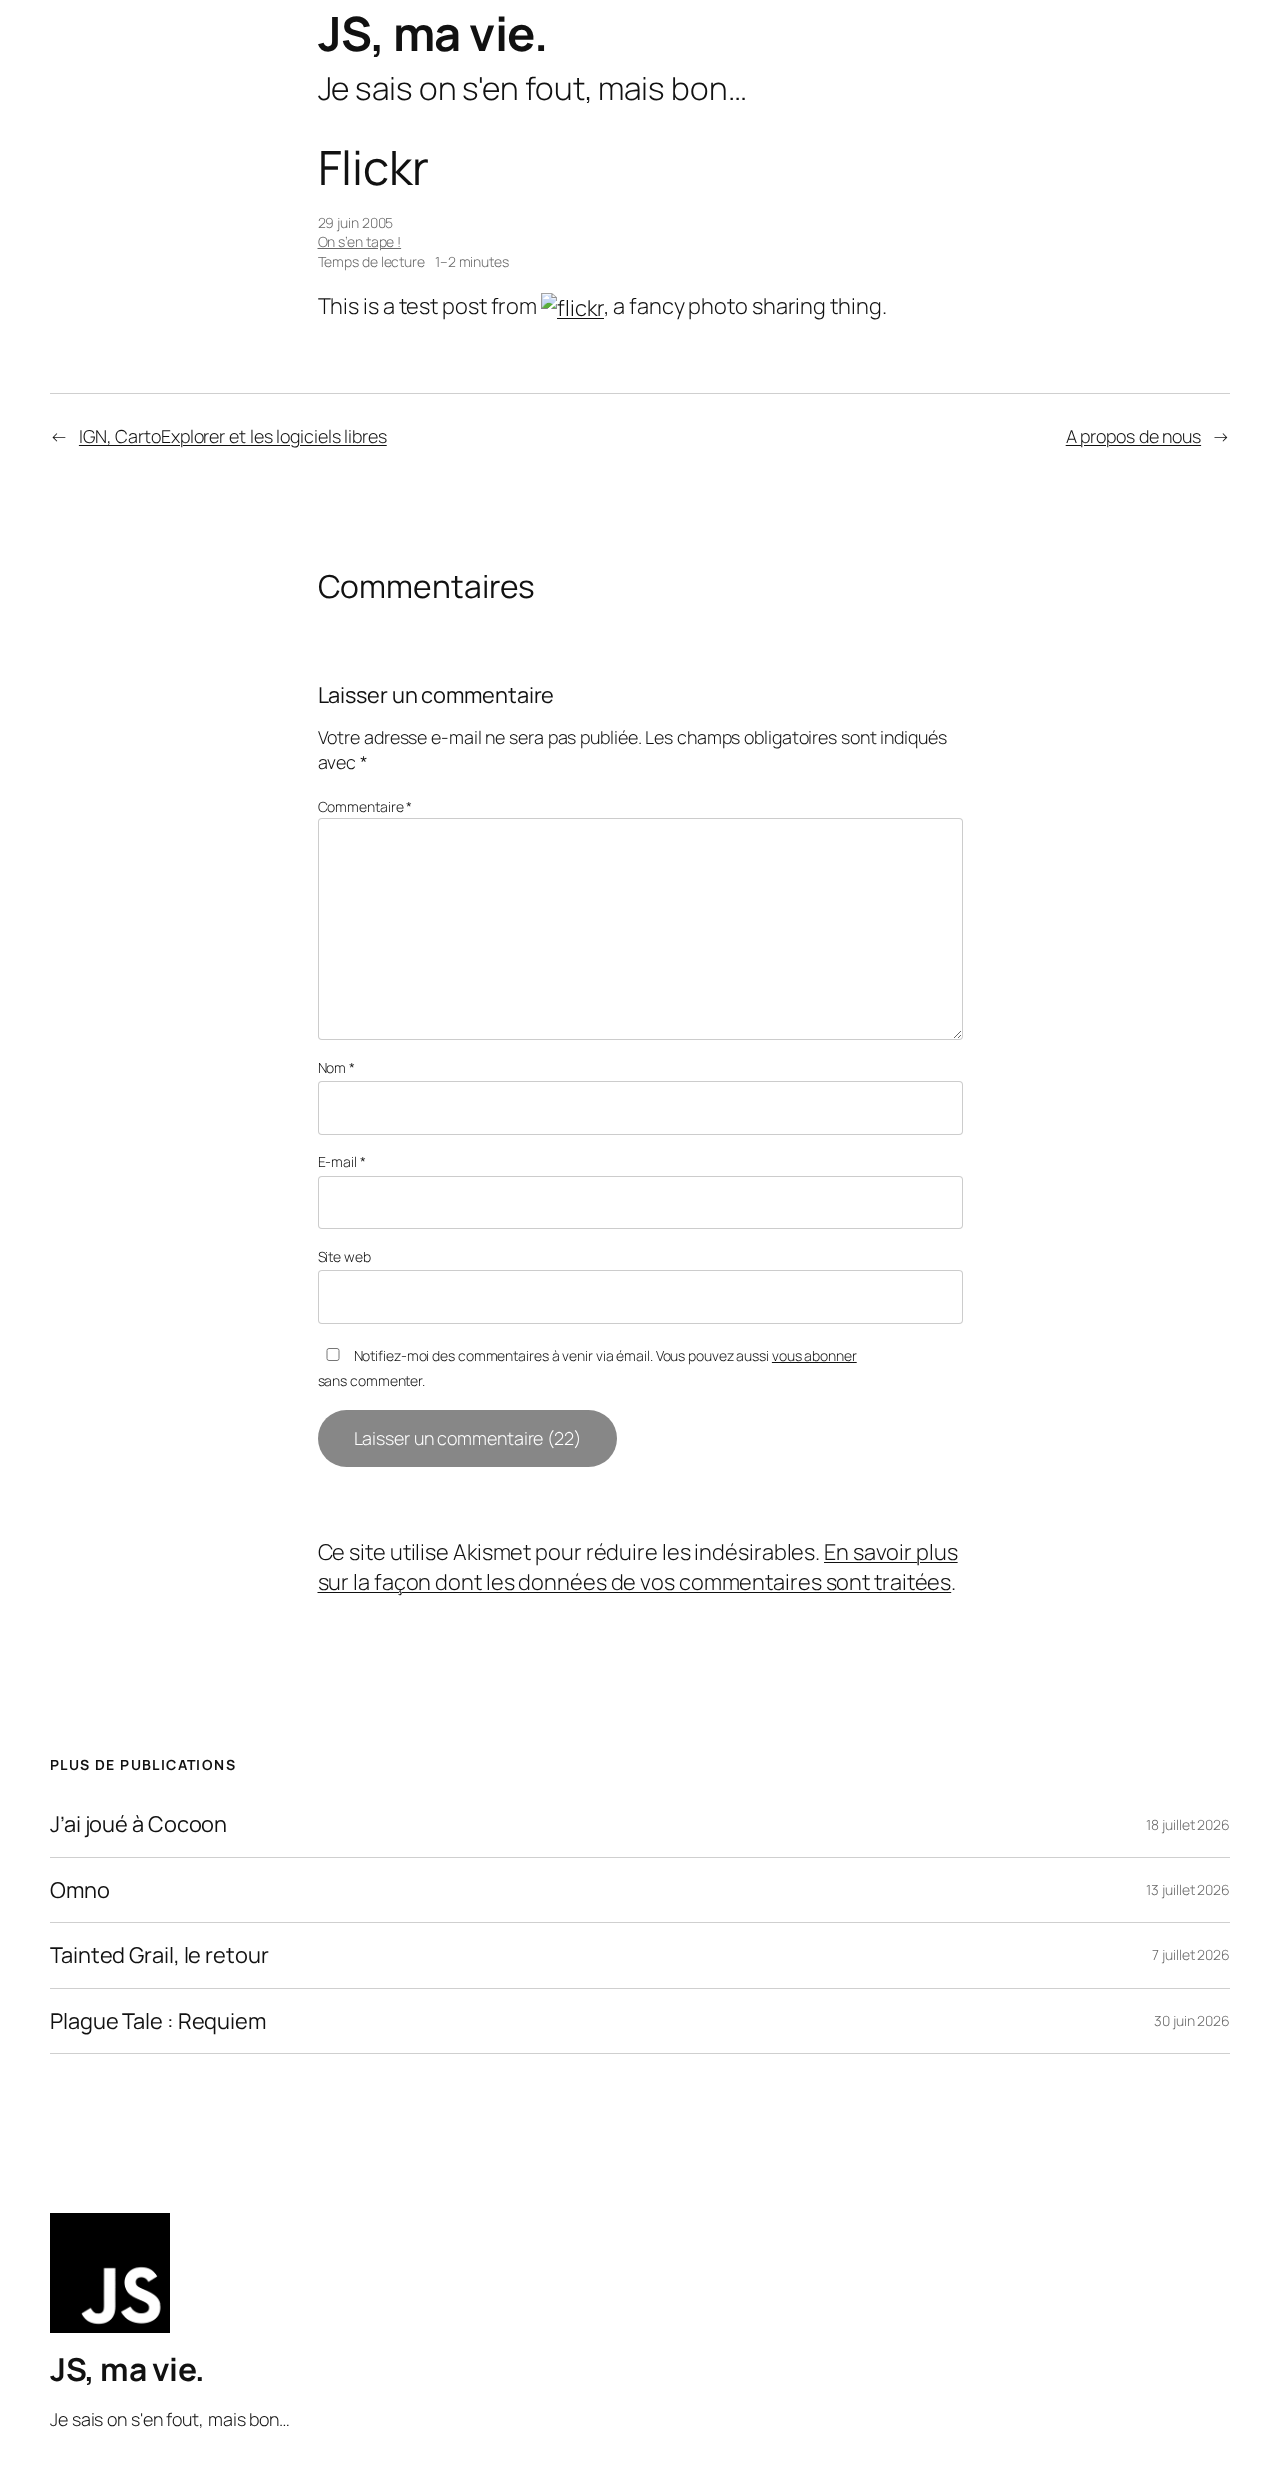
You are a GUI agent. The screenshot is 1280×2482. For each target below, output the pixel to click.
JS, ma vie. (433, 33)
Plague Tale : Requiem (158, 2021)
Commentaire (365, 806)
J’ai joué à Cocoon (138, 1824)
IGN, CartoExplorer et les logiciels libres (233, 436)
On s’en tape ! (360, 241)
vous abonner (814, 1355)
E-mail (342, 1161)
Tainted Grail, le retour (159, 1955)
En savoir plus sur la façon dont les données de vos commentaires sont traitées (638, 1567)
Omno (80, 1890)
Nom (337, 1067)
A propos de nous (1133, 436)
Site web (344, 1256)
